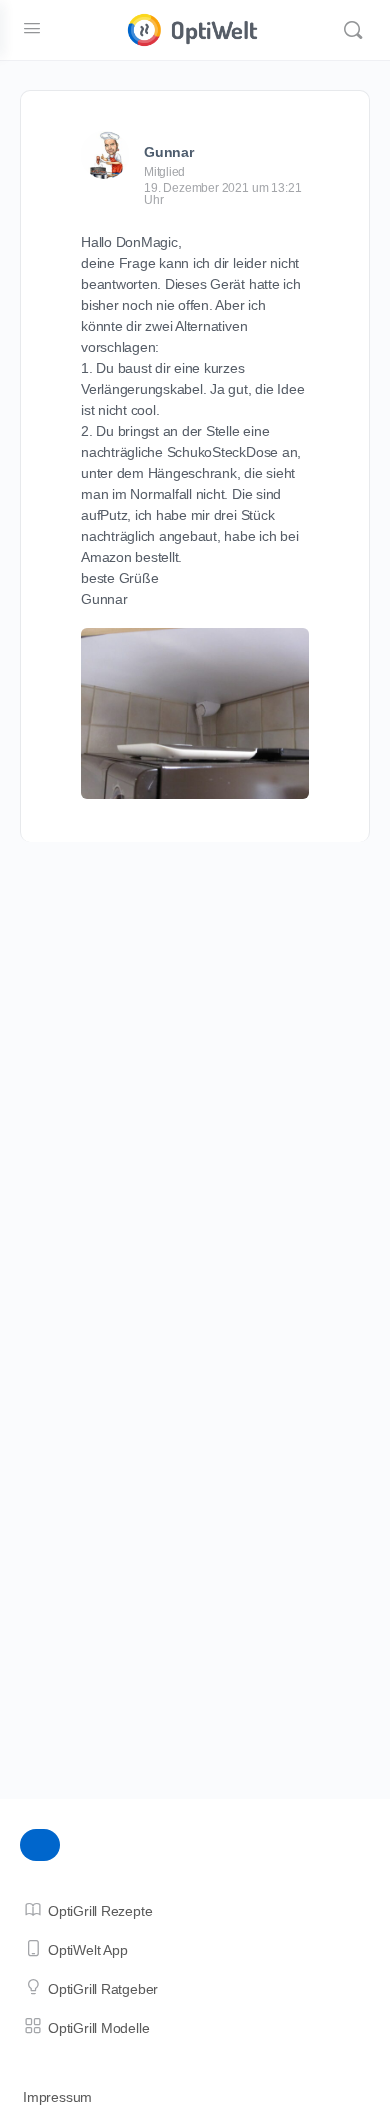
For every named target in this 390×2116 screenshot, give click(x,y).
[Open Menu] (32, 28)
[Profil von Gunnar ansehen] (105, 155)
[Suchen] (353, 30)
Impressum (57, 2097)
